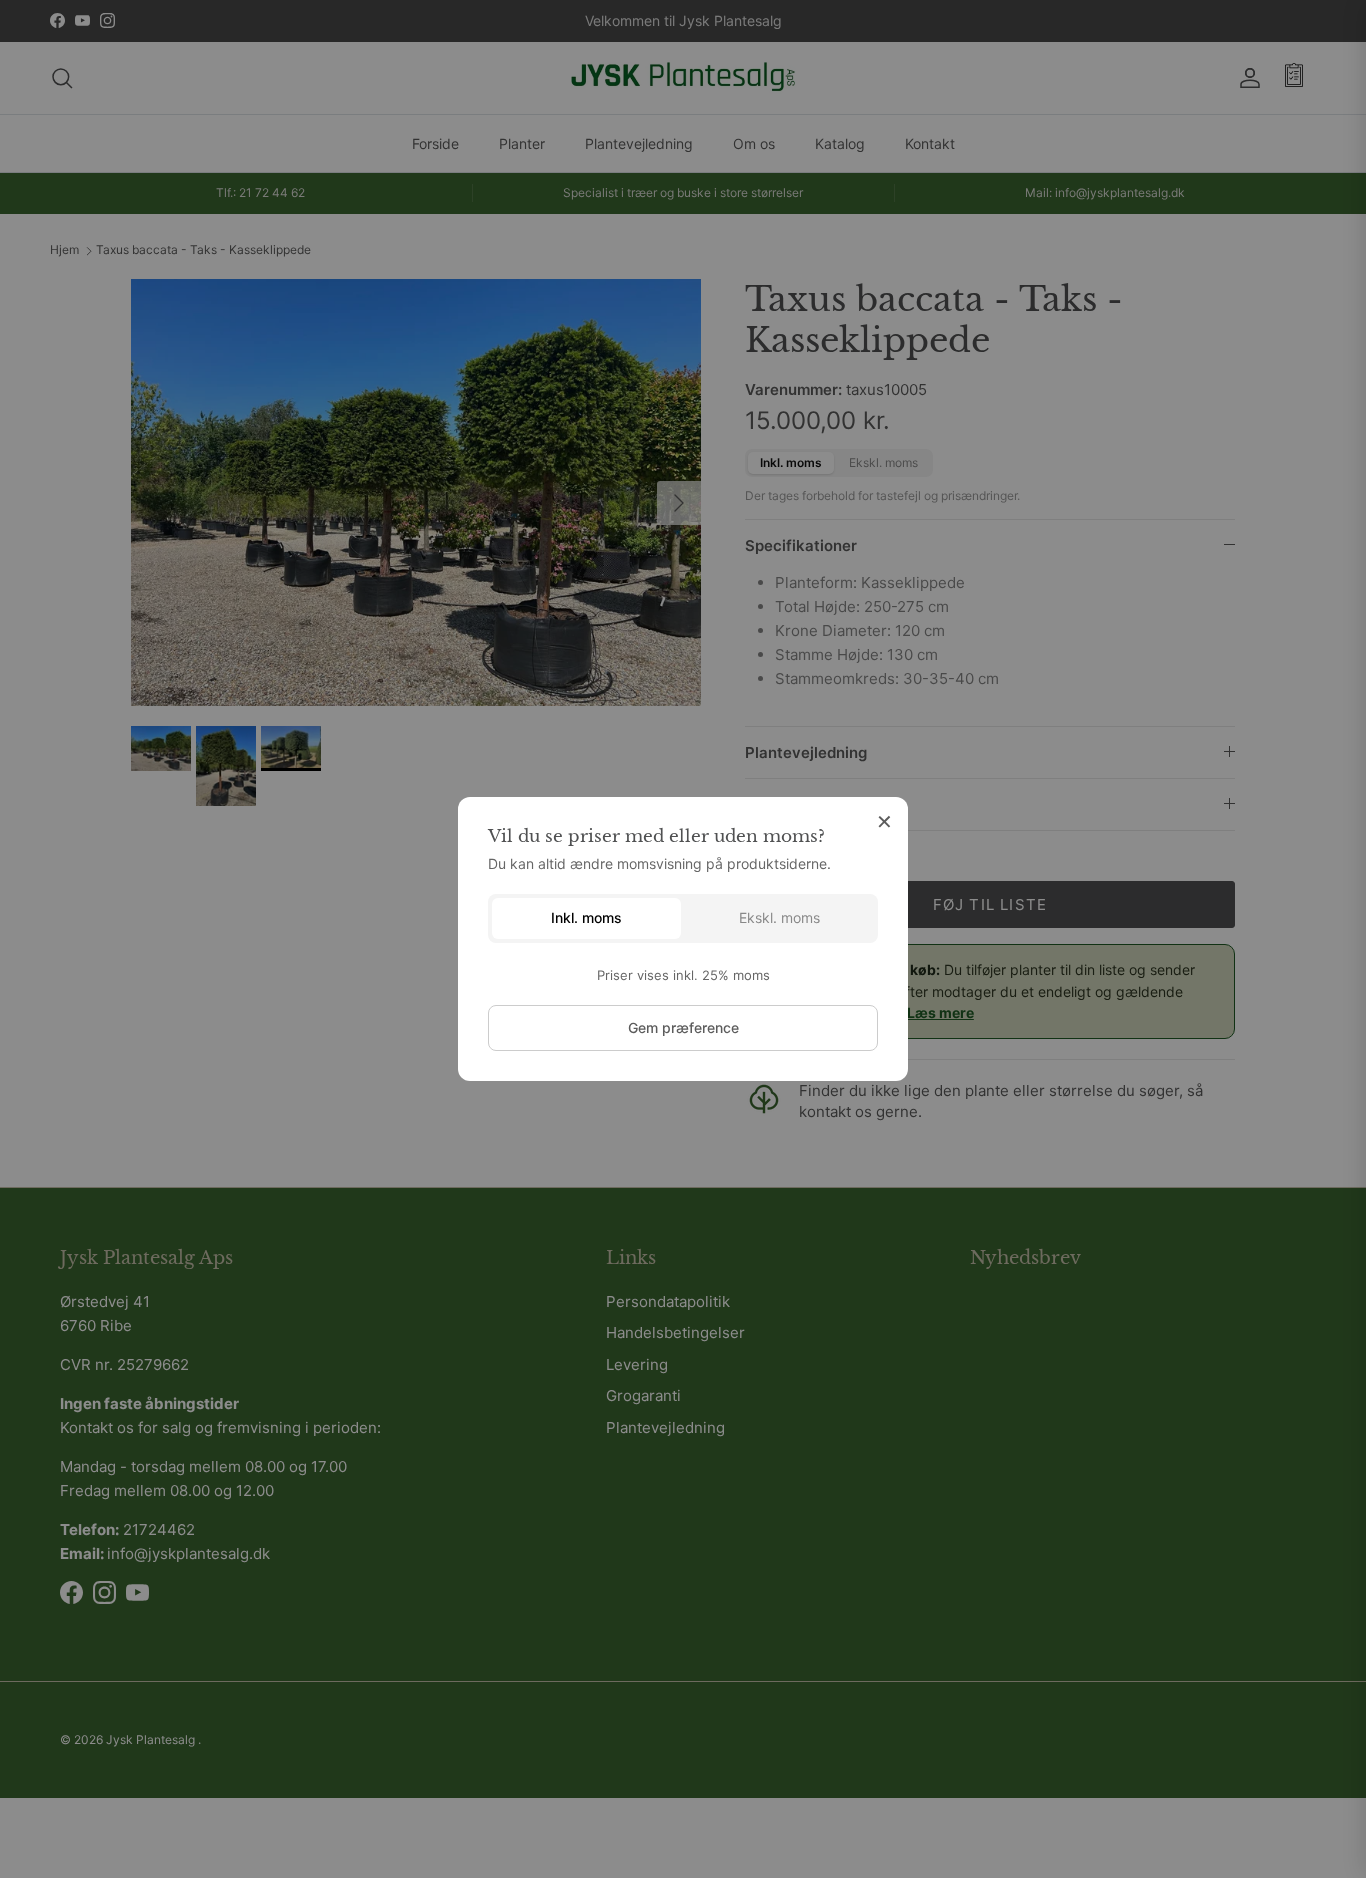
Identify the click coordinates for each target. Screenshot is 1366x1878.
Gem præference (683, 1027)
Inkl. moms (586, 917)
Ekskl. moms (779, 917)
